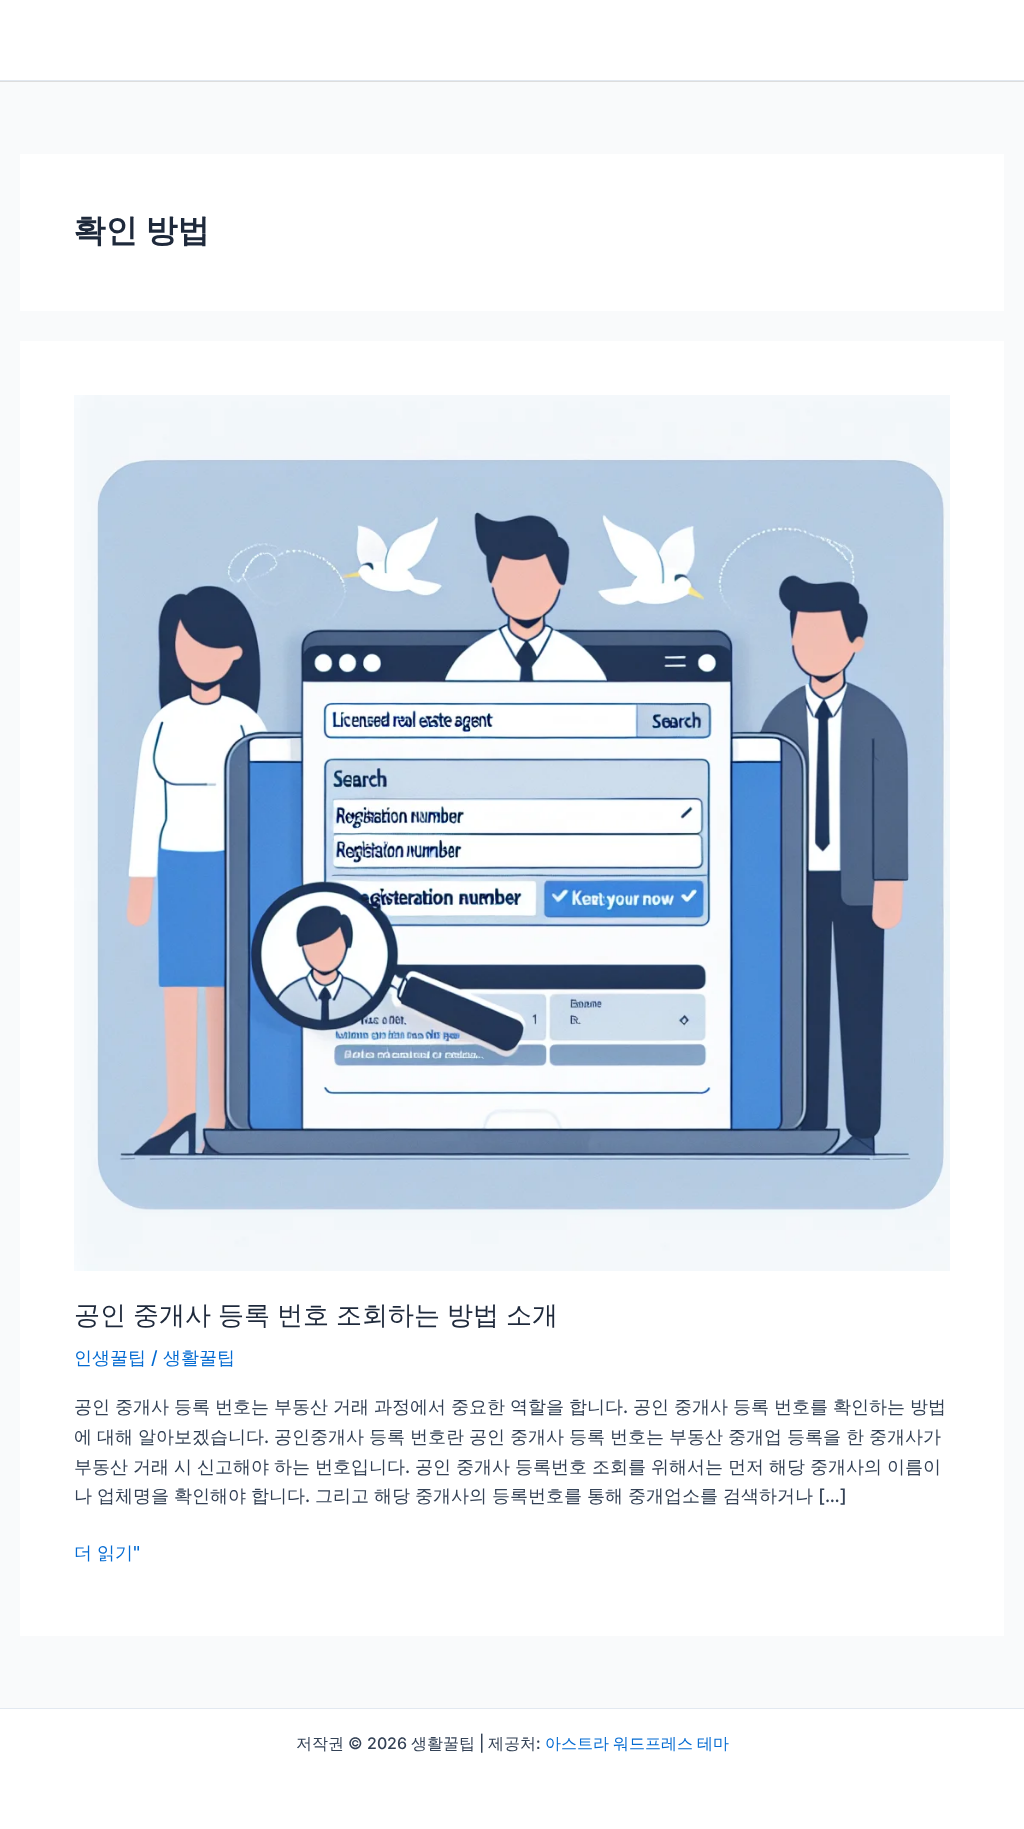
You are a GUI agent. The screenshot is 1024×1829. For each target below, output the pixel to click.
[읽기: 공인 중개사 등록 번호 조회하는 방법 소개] (512, 831)
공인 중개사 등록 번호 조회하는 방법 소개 (316, 1314)
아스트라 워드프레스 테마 (637, 1743)
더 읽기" (107, 1554)
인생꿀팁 (110, 1357)
